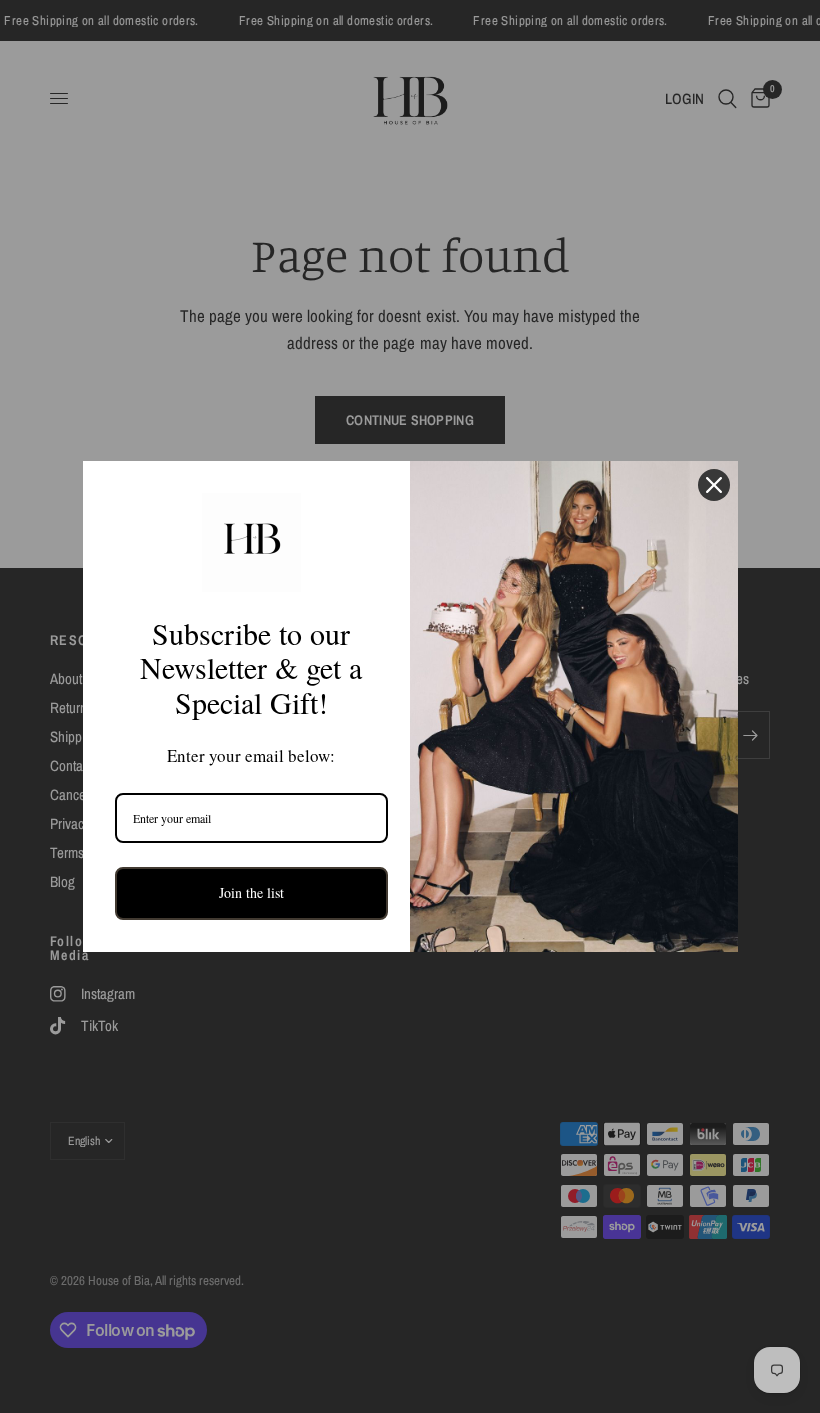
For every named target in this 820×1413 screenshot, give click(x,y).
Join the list (251, 892)
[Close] (714, 485)
